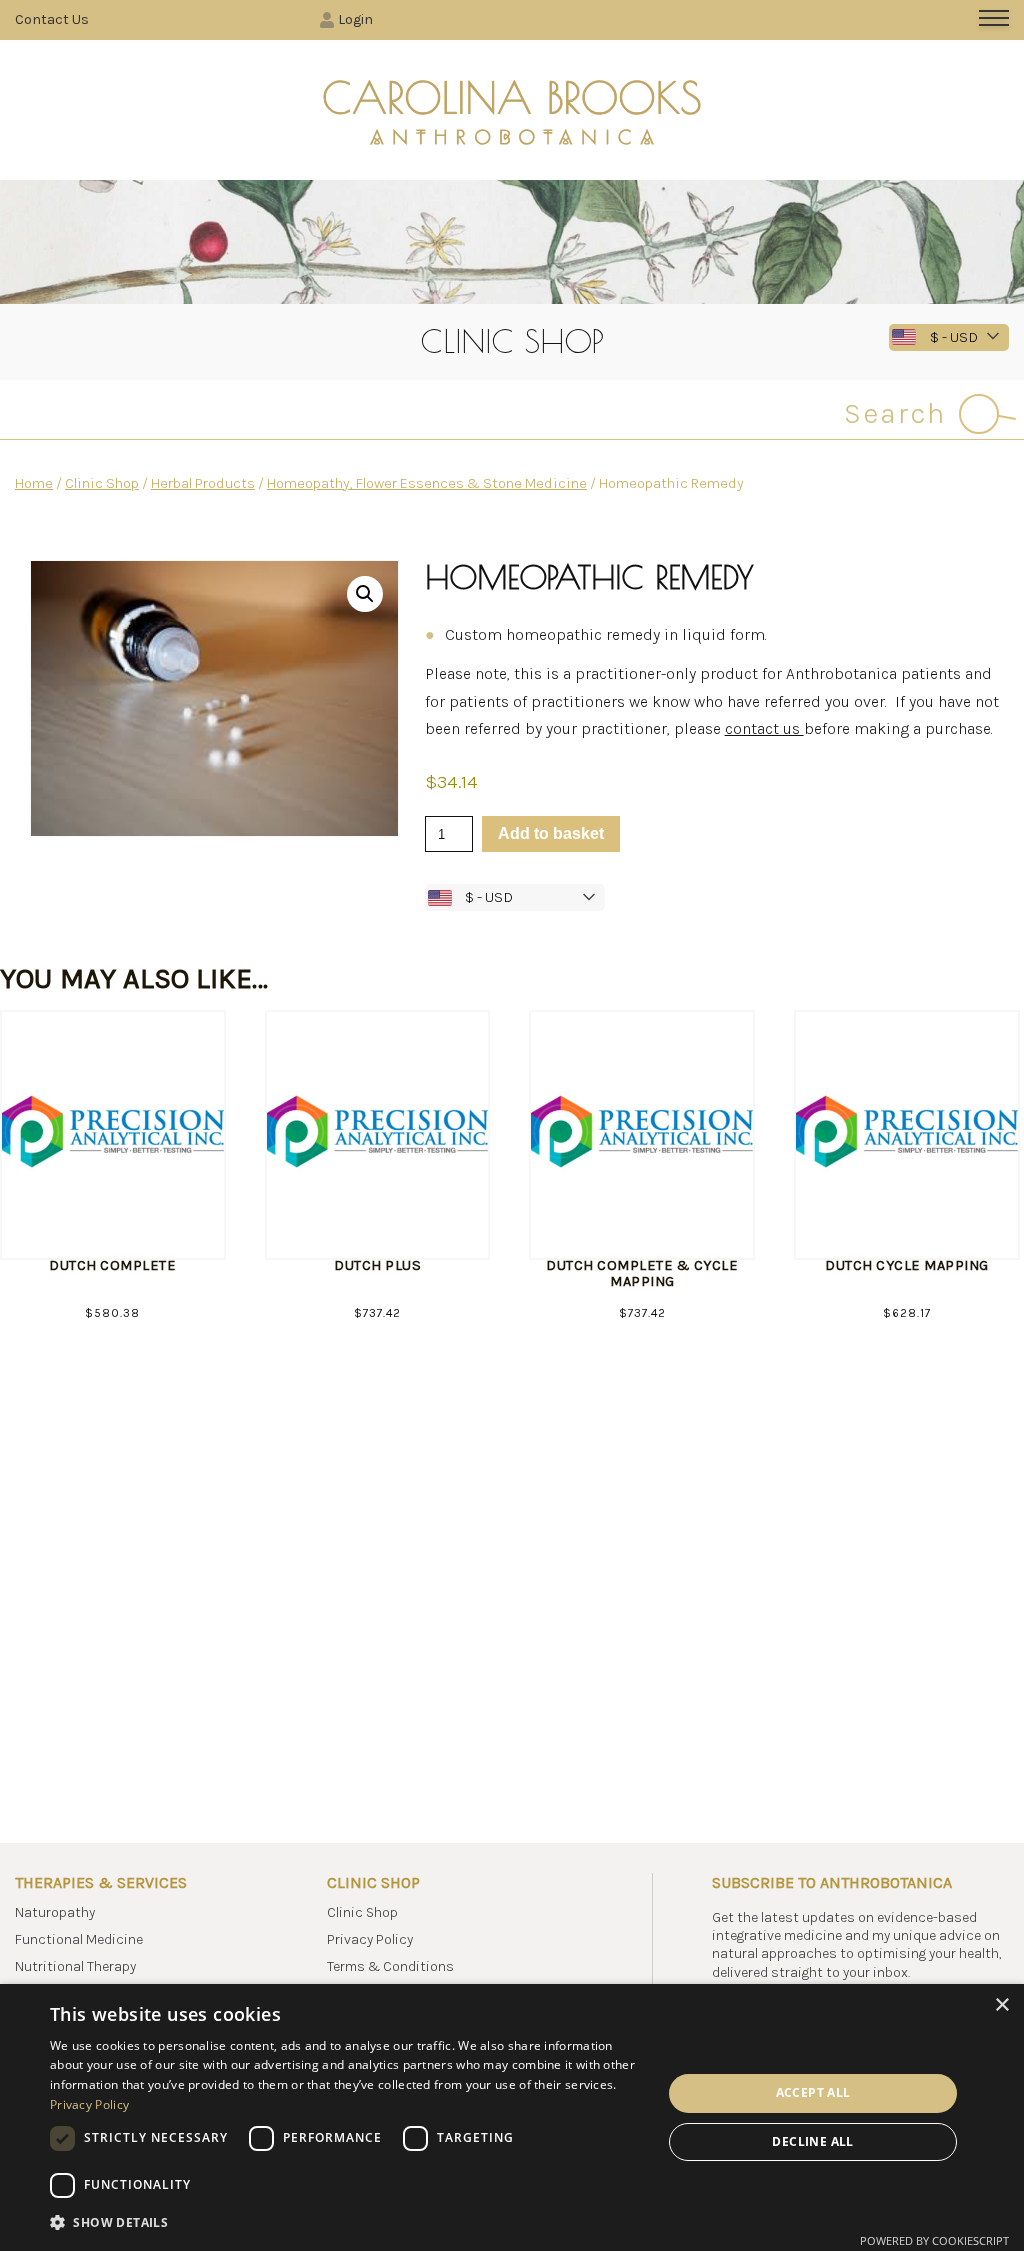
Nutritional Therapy (75, 1966)
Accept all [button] (813, 2092)
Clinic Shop (102, 483)
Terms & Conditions (390, 1966)
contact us (764, 728)
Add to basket (551, 833)
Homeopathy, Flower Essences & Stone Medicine (427, 483)
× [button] (1001, 2005)
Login (355, 19)
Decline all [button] (812, 2141)
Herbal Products (203, 483)
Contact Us (52, 19)
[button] (365, 594)
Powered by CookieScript (934, 2240)
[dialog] (512, 2117)
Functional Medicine (79, 1939)
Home (34, 483)
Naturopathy (55, 1912)
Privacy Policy (370, 1939)
